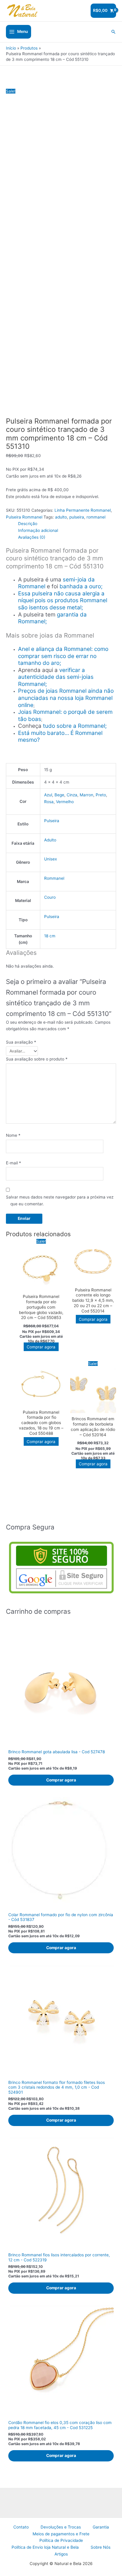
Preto (101, 795)
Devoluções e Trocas (61, 2527)
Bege (59, 795)
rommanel (96, 517)
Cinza (72, 795)
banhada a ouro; (81, 586)
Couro (50, 897)
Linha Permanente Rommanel (83, 510)
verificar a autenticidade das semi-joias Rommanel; (56, 677)
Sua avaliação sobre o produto (37, 1059)
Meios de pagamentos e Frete (61, 2534)
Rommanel (54, 878)
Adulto (50, 840)
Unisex (50, 859)
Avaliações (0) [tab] (32, 537)
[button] (113, 32)
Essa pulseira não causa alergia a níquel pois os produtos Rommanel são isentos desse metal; (63, 600)
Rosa (49, 802)
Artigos (61, 2554)
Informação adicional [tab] (38, 530)
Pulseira (52, 821)
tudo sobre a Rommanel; (75, 726)
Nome (13, 1135)
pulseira (77, 517)
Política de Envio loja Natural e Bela (45, 2547)
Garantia (101, 2527)
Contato (21, 2527)
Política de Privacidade (61, 2540)
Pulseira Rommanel (24, 517)
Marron (86, 795)
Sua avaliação (21, 1042)
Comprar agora (41, 1347)
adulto (61, 517)
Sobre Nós (101, 2547)
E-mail (13, 1163)
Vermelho (65, 802)
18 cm (50, 936)
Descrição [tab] (28, 524)
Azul (48, 795)
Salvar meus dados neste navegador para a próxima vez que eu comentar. (60, 1200)
